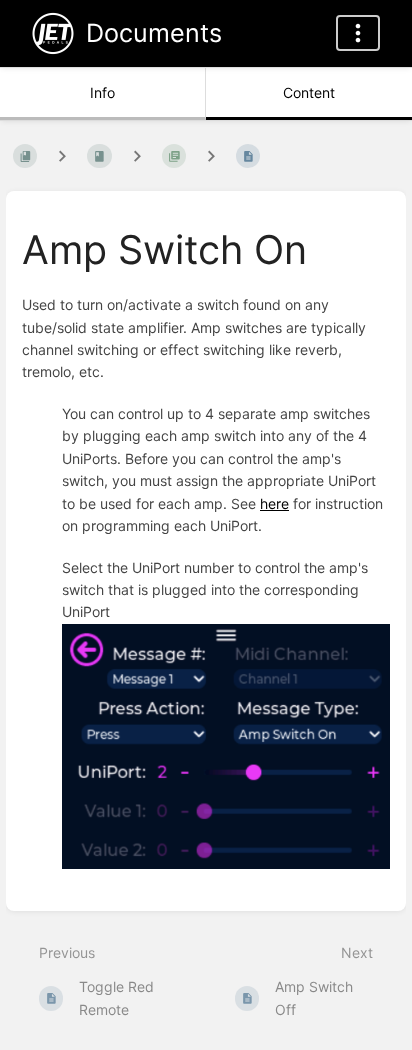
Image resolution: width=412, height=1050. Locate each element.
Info (102, 92)
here (274, 503)
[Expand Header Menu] (358, 33)
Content (309, 92)
